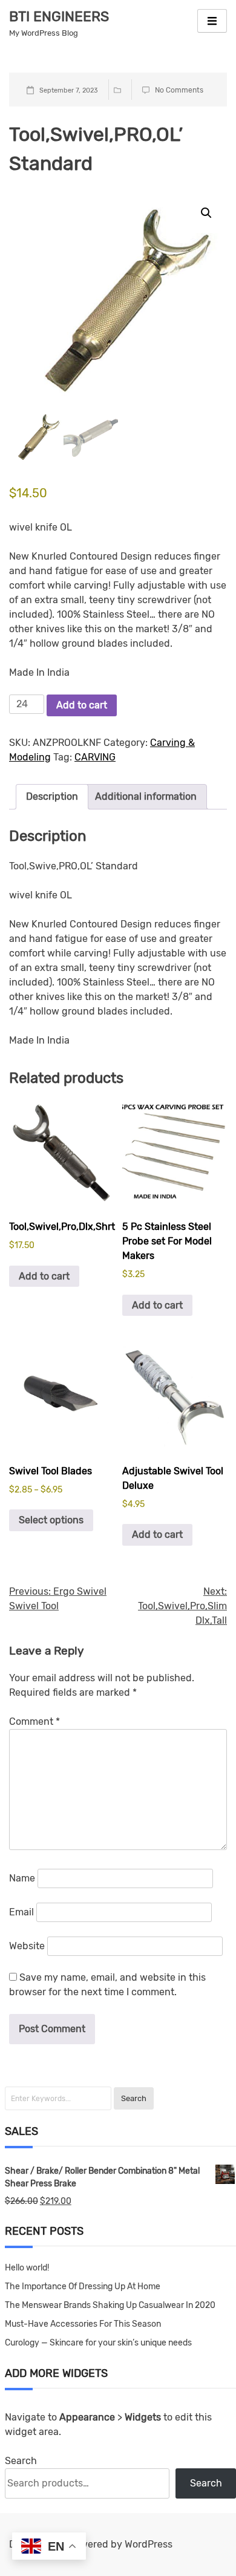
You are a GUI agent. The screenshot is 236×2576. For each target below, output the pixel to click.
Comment (34, 1721)
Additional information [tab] (146, 796)
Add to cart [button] (44, 1276)
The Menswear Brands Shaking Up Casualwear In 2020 (110, 2305)
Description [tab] (52, 796)
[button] (206, 213)
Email (21, 1912)
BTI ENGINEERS (59, 16)
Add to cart (82, 705)
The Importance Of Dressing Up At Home (83, 2287)
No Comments (179, 90)
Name (22, 1878)
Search (21, 2461)
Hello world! (27, 2268)
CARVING (95, 757)
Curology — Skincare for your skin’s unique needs (98, 2343)
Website (27, 1946)
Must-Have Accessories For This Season (83, 2324)
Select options (51, 1520)
